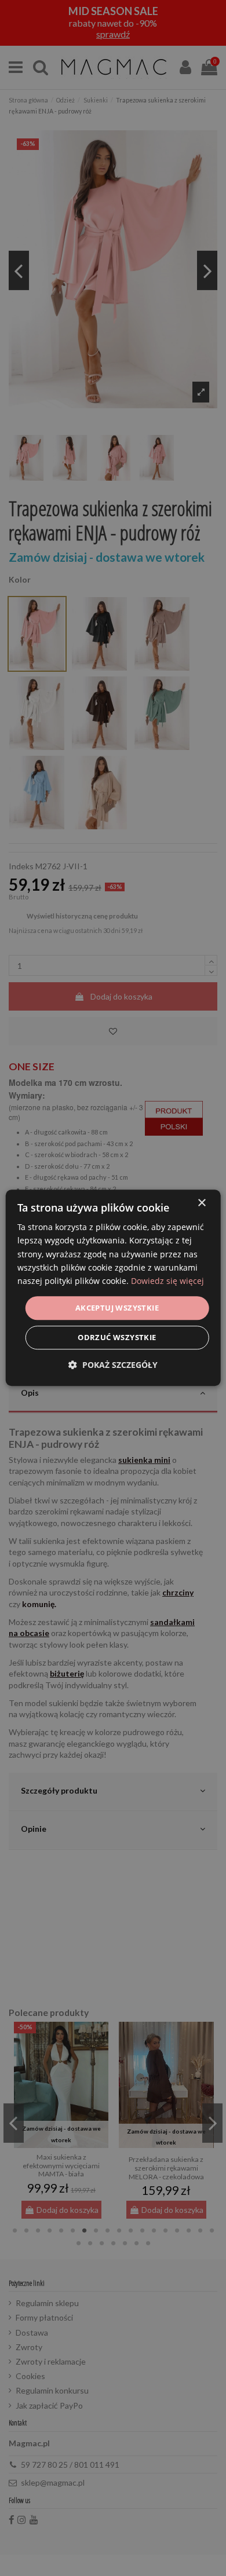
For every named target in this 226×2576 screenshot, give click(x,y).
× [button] (201, 1203)
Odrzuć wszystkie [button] (117, 1338)
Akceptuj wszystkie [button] (117, 1308)
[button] (113, 1365)
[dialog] (113, 1288)
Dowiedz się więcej (167, 1281)
